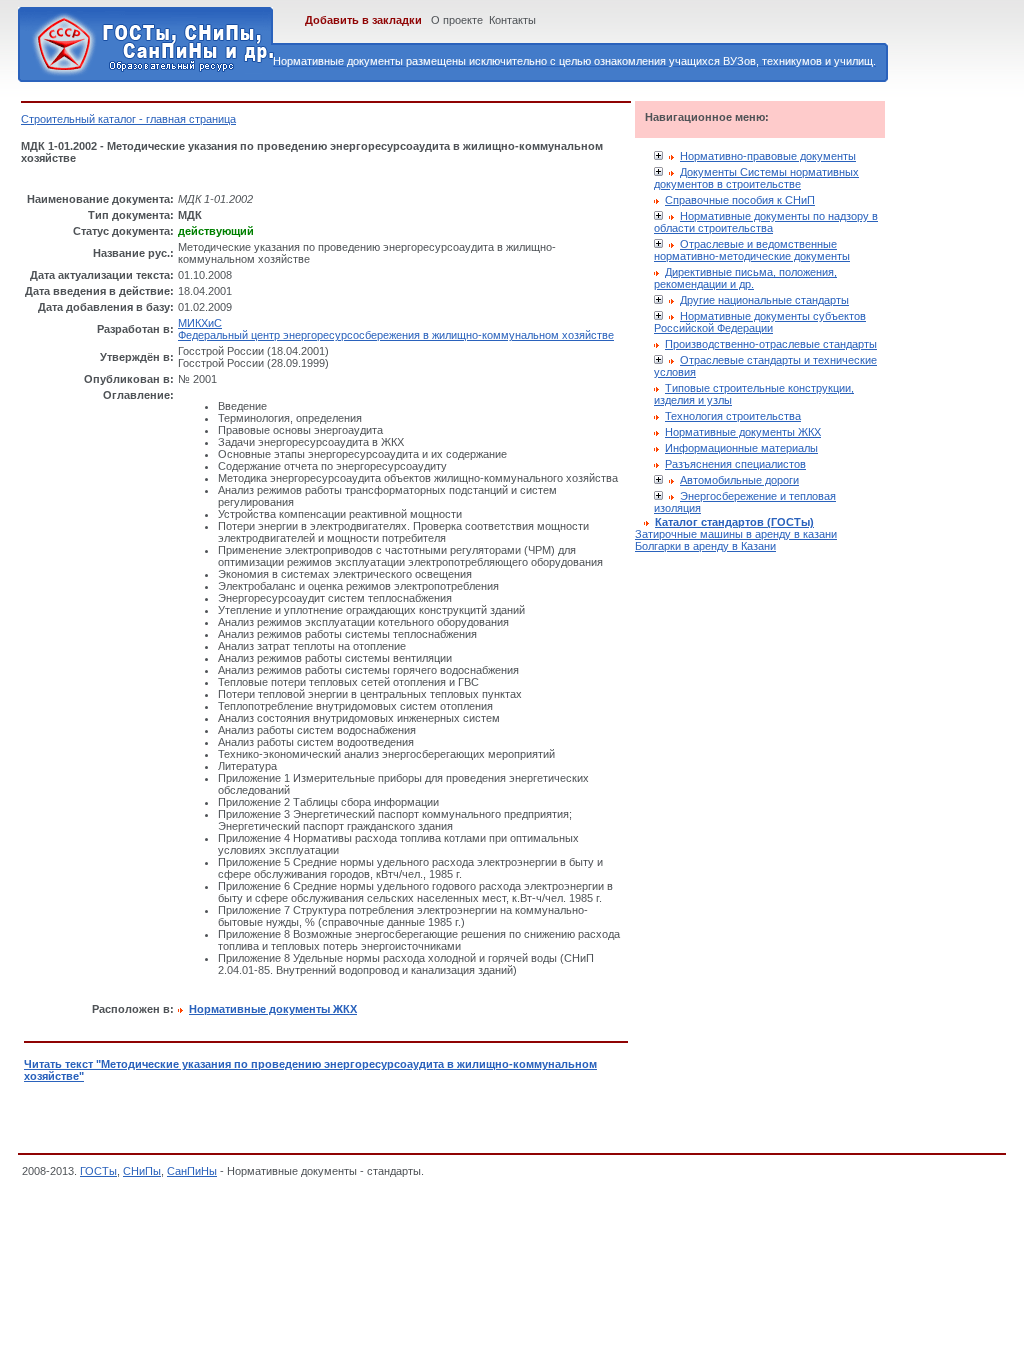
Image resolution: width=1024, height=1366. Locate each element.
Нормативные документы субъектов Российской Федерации (760, 322)
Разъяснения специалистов (735, 464)
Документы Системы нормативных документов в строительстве (756, 178)
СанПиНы (192, 1171)
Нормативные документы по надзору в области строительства (766, 222)
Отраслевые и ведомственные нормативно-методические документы (752, 250)
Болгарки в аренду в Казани (705, 546)
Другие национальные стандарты (764, 300)
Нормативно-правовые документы (768, 156)
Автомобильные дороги (739, 480)
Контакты (512, 20)
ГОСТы (98, 1171)
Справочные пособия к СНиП (740, 200)
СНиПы (142, 1171)
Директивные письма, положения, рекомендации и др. (745, 278)
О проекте (457, 20)
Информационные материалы (741, 448)
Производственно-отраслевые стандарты (771, 344)
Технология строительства (733, 416)
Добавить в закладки (363, 20)
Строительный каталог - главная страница (128, 119)
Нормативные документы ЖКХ (743, 432)
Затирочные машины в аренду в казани (736, 534)
